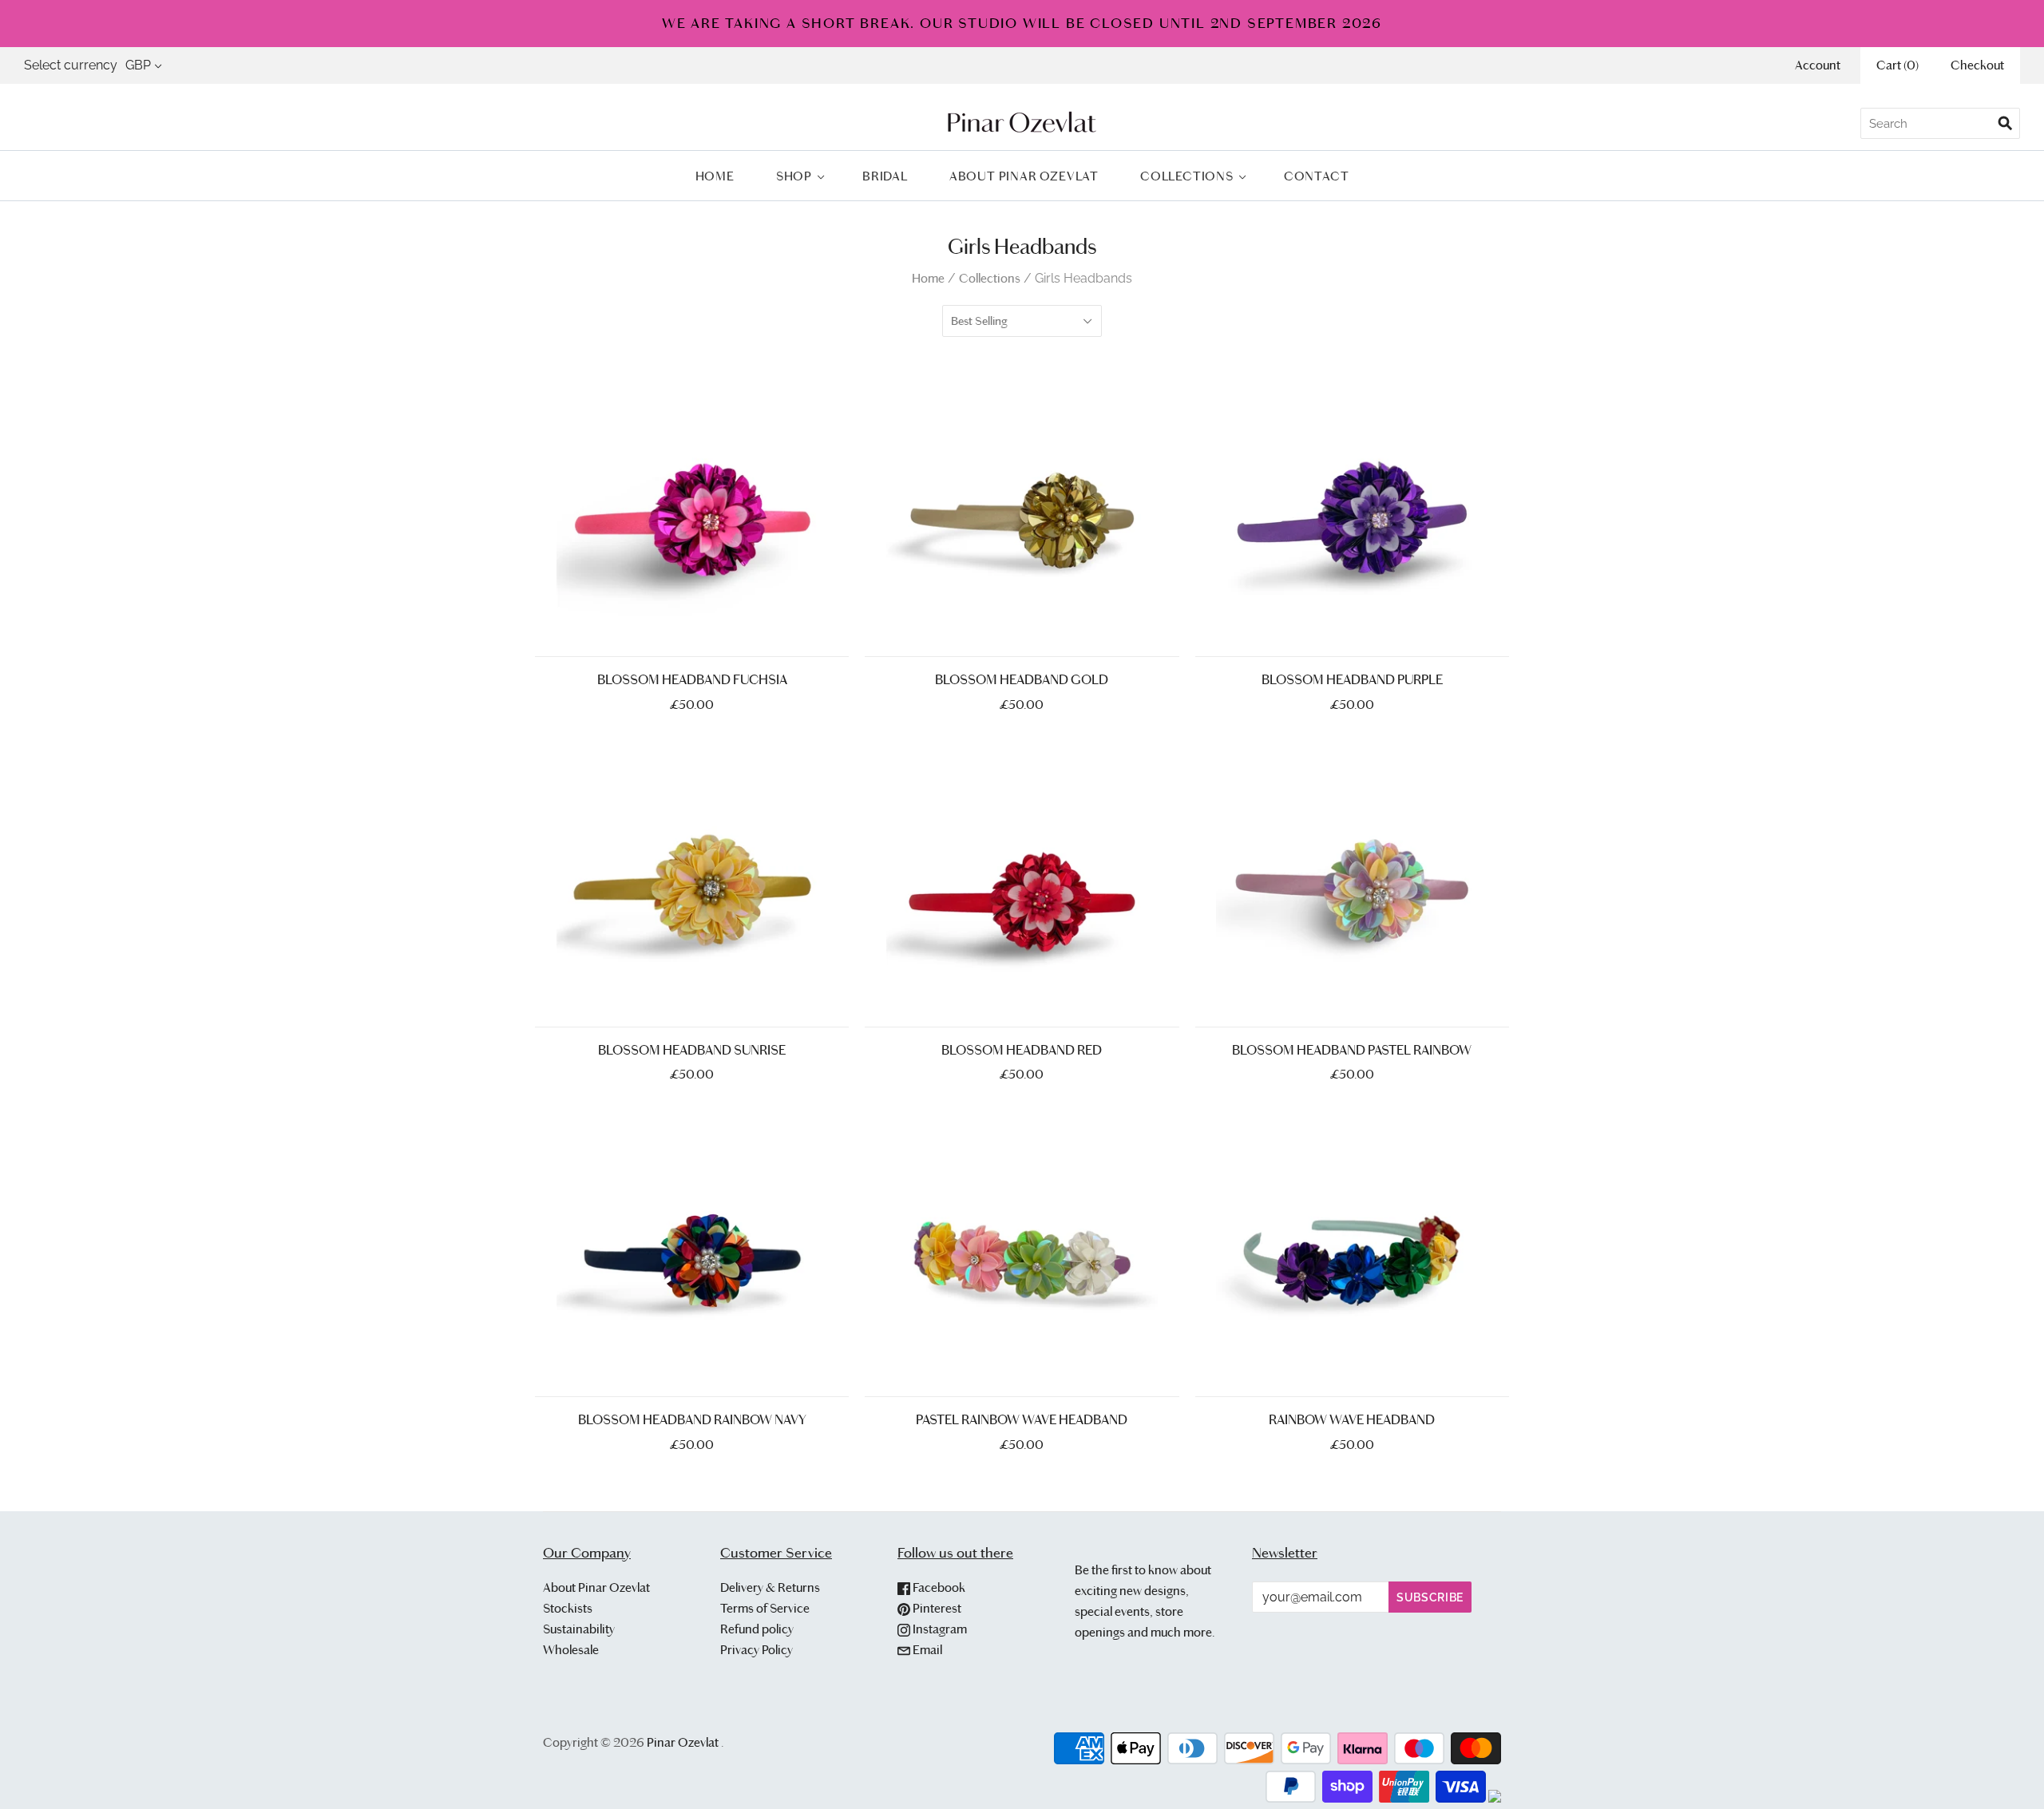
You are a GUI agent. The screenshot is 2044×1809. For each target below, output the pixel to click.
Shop (794, 176)
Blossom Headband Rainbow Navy (692, 1420)
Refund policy (757, 1629)
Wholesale (571, 1650)
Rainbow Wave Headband (1352, 1420)
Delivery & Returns (770, 1587)
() (1897, 65)
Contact (1317, 176)
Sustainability (579, 1629)
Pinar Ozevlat (683, 1742)
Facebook (938, 1587)
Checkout (1977, 65)
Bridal (885, 176)
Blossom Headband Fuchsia (692, 680)
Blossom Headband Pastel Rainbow (1352, 1050)
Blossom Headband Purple (1352, 680)
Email (926, 1650)
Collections (1187, 176)
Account (1818, 65)
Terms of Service (765, 1608)
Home (715, 176)
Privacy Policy (757, 1650)
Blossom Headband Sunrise (692, 1050)
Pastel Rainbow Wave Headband (1022, 1420)
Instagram (939, 1629)
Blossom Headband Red (1022, 1050)
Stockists (568, 1608)
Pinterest (936, 1608)
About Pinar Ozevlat (1024, 176)
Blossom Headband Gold (1022, 680)
